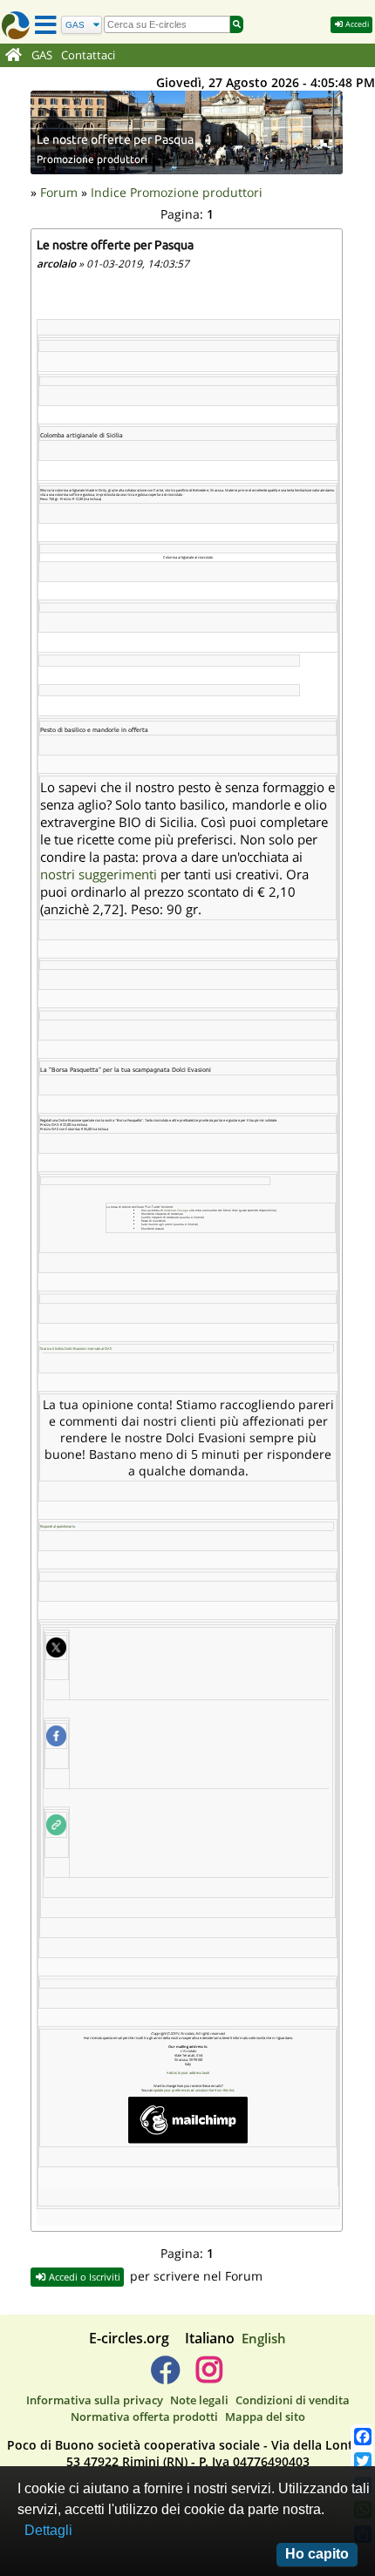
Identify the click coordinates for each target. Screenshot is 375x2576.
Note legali (199, 2400)
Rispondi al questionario (58, 1526)
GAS (42, 55)
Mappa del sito (265, 2417)
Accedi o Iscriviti (83, 2277)
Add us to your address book (188, 2073)
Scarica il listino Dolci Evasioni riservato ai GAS (76, 1349)
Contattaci (88, 55)
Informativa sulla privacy (95, 2400)
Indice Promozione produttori (177, 192)
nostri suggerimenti (99, 874)
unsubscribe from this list (215, 2090)
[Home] (14, 56)
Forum (59, 192)
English (264, 2338)
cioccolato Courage (176, 1210)
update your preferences (172, 2090)
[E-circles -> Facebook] (165, 2376)
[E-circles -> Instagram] (209, 2376)
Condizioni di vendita (293, 2400)
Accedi (356, 24)
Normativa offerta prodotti (144, 2417)
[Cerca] (237, 24)
